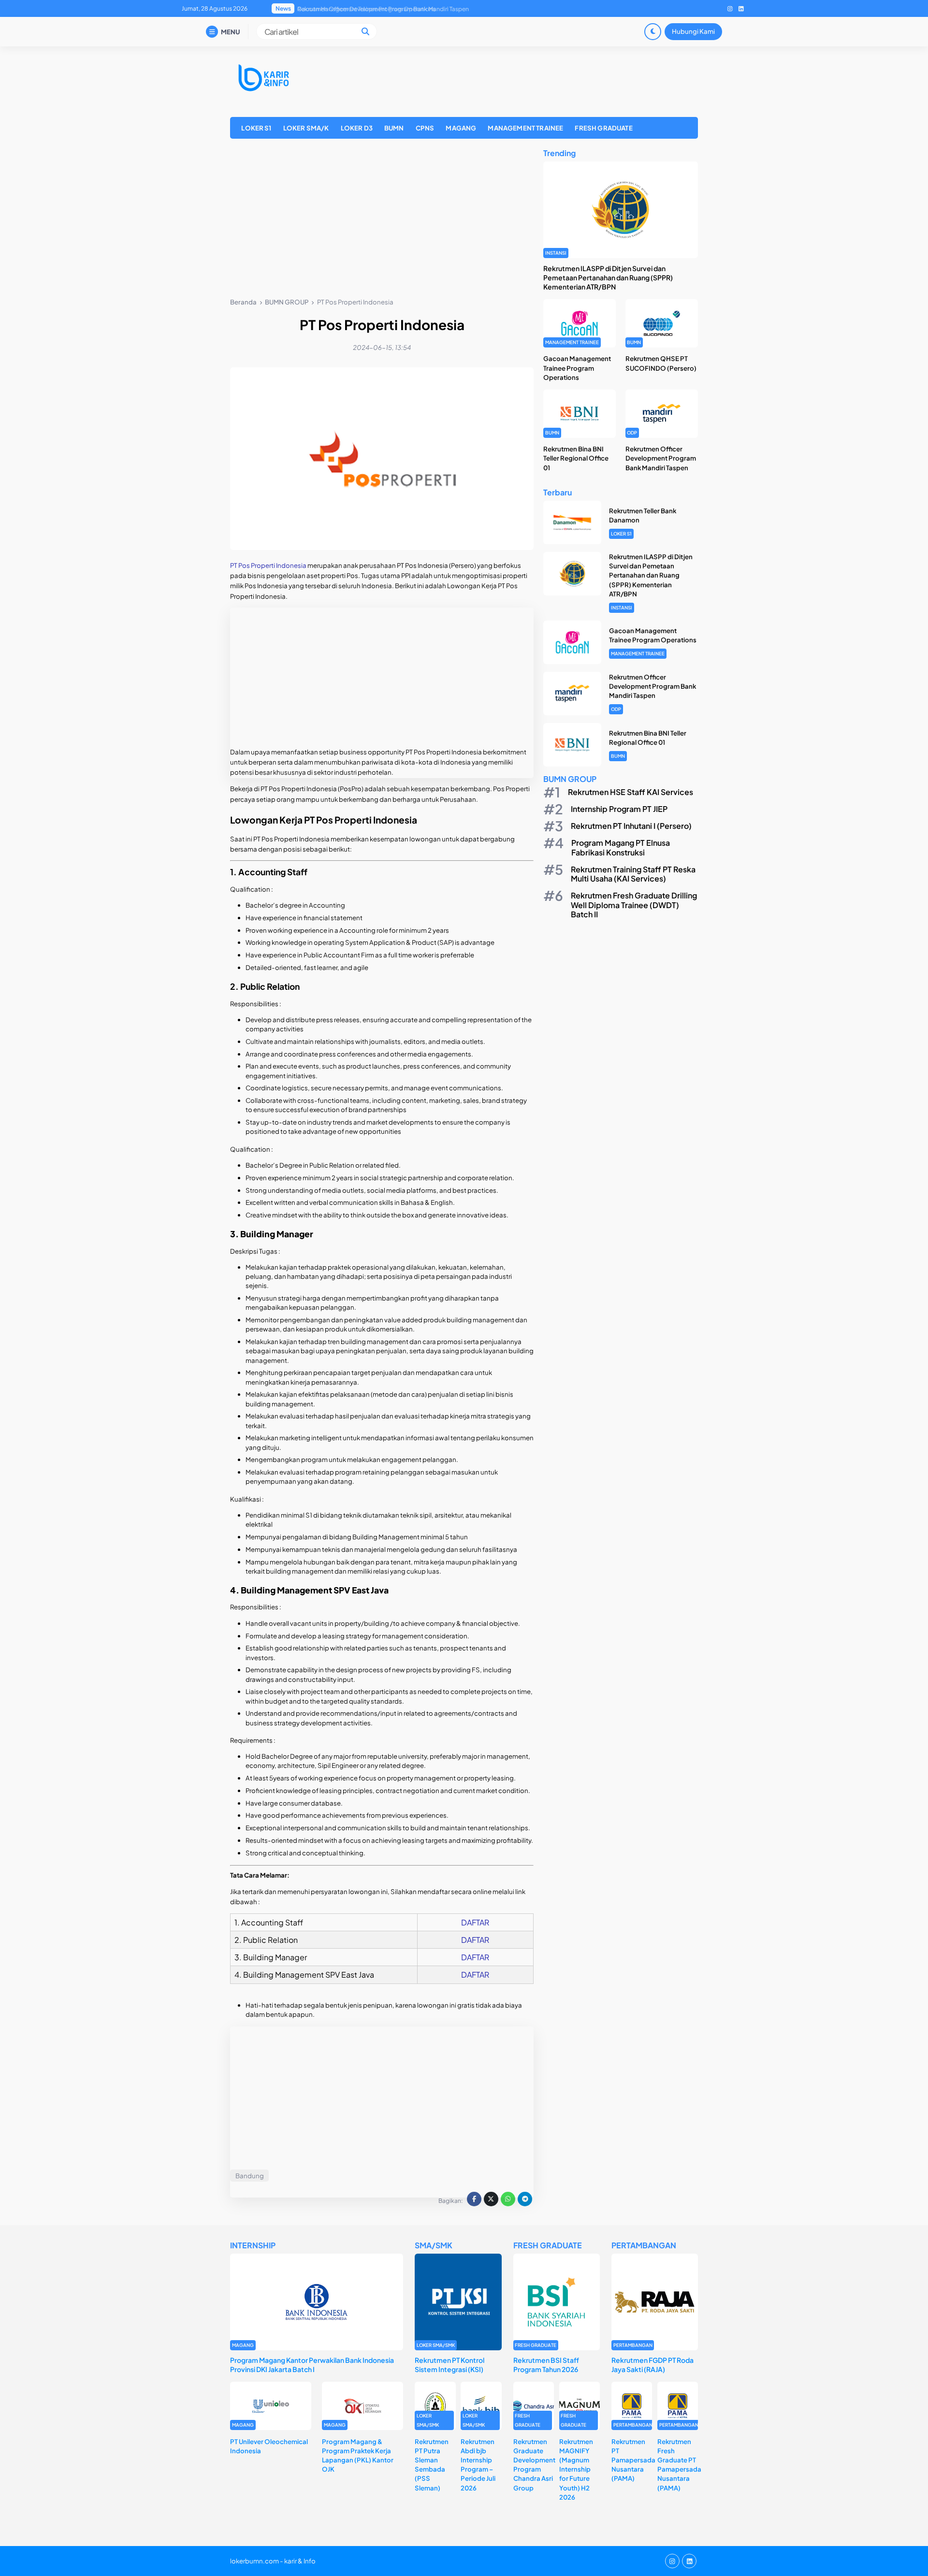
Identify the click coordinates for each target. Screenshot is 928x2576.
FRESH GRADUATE (603, 128)
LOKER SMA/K (306, 128)
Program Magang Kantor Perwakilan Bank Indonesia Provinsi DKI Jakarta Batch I (312, 2365)
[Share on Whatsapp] (508, 2199)
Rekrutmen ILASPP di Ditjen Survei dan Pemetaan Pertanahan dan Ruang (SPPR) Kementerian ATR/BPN (608, 277)
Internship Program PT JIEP (619, 809)
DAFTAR (475, 1922)
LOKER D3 (357, 128)
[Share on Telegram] (525, 2199)
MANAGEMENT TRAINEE (525, 128)
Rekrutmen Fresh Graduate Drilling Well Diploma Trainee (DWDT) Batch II (634, 904)
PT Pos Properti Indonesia (268, 565)
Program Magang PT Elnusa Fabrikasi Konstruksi (621, 847)
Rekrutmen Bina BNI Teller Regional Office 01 (358, 9)
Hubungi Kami (693, 31)
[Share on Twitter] (491, 2199)
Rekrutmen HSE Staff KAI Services (631, 792)
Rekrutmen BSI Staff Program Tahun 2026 (546, 2365)
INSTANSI (556, 253)
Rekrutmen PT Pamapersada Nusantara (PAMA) (633, 2460)
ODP (632, 433)
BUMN (394, 128)
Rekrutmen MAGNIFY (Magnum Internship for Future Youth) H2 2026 (576, 2469)
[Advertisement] (382, 220)
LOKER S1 (256, 128)
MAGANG (461, 128)
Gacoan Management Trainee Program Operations (577, 368)
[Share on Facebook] (474, 2199)
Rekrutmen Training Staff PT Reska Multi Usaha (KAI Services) (633, 874)
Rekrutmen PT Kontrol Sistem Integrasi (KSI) (449, 2365)
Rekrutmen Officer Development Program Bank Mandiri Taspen (661, 458)
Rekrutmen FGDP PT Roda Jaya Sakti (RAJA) (652, 2365)
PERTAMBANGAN (633, 2345)
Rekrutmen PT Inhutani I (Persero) (631, 826)
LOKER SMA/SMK (436, 2345)
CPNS (425, 128)
